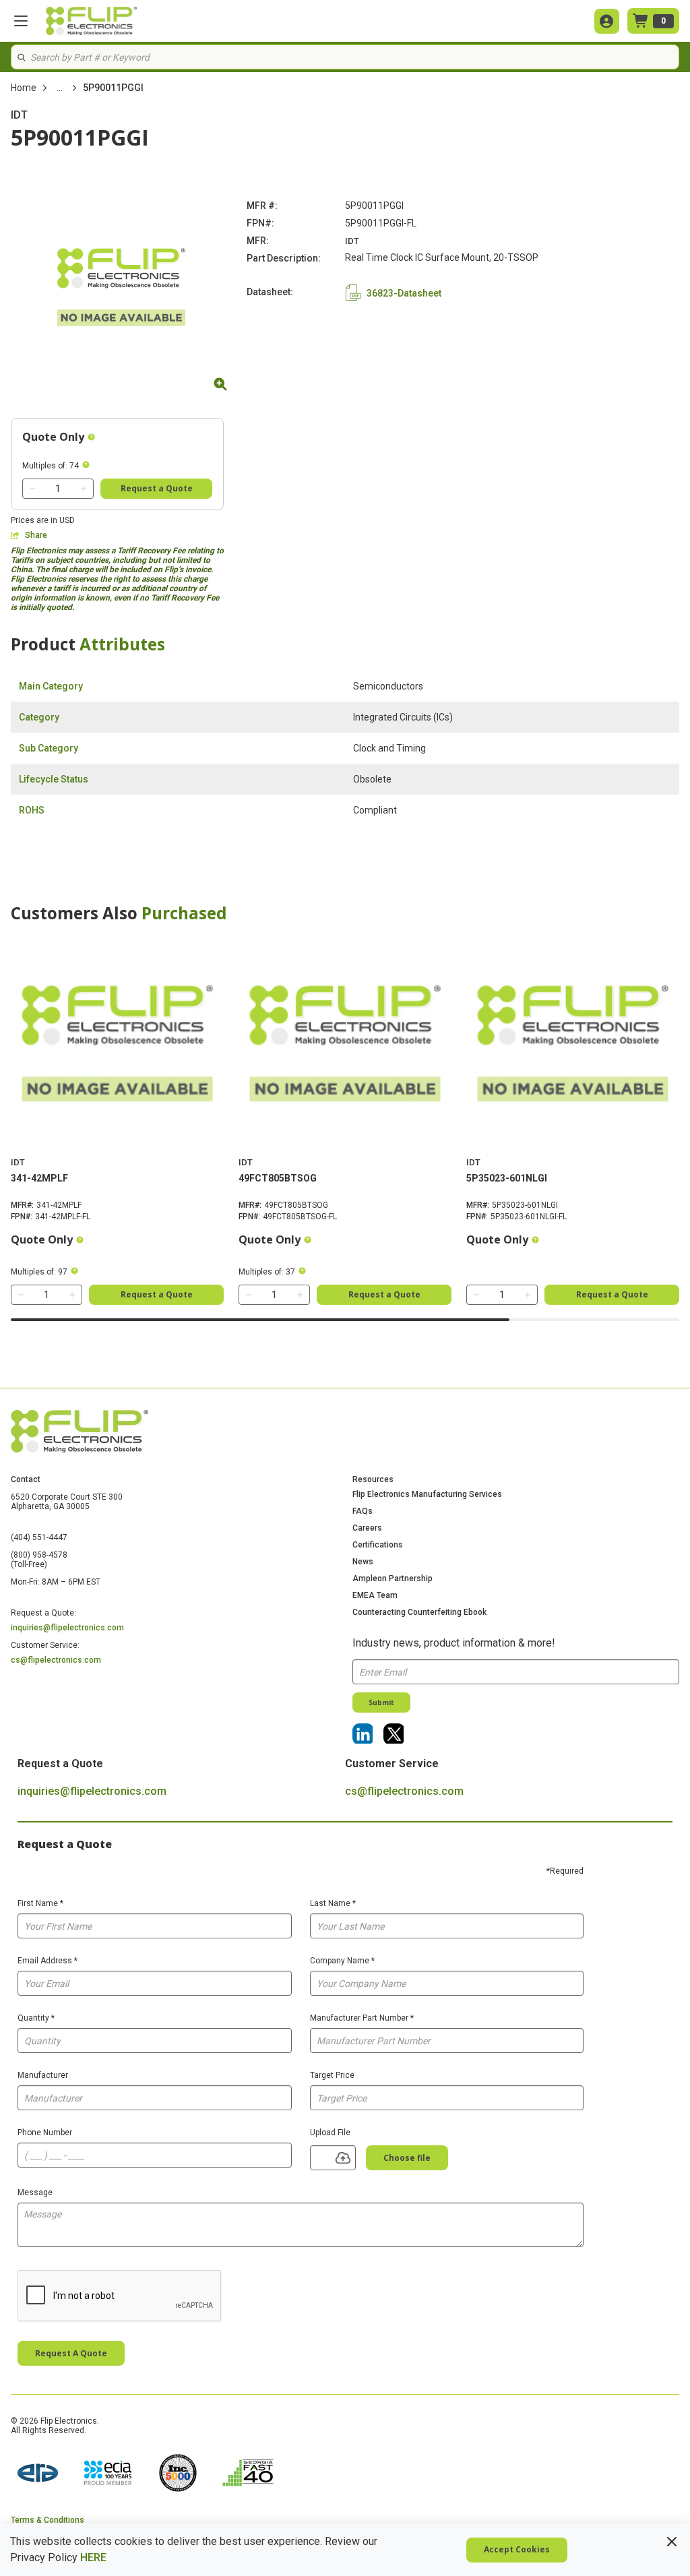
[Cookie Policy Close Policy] (672, 2542)
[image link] (38, 2474)
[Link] (363, 1734)
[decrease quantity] (32, 489)
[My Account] (607, 21)
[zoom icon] (218, 384)
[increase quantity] (84, 489)
